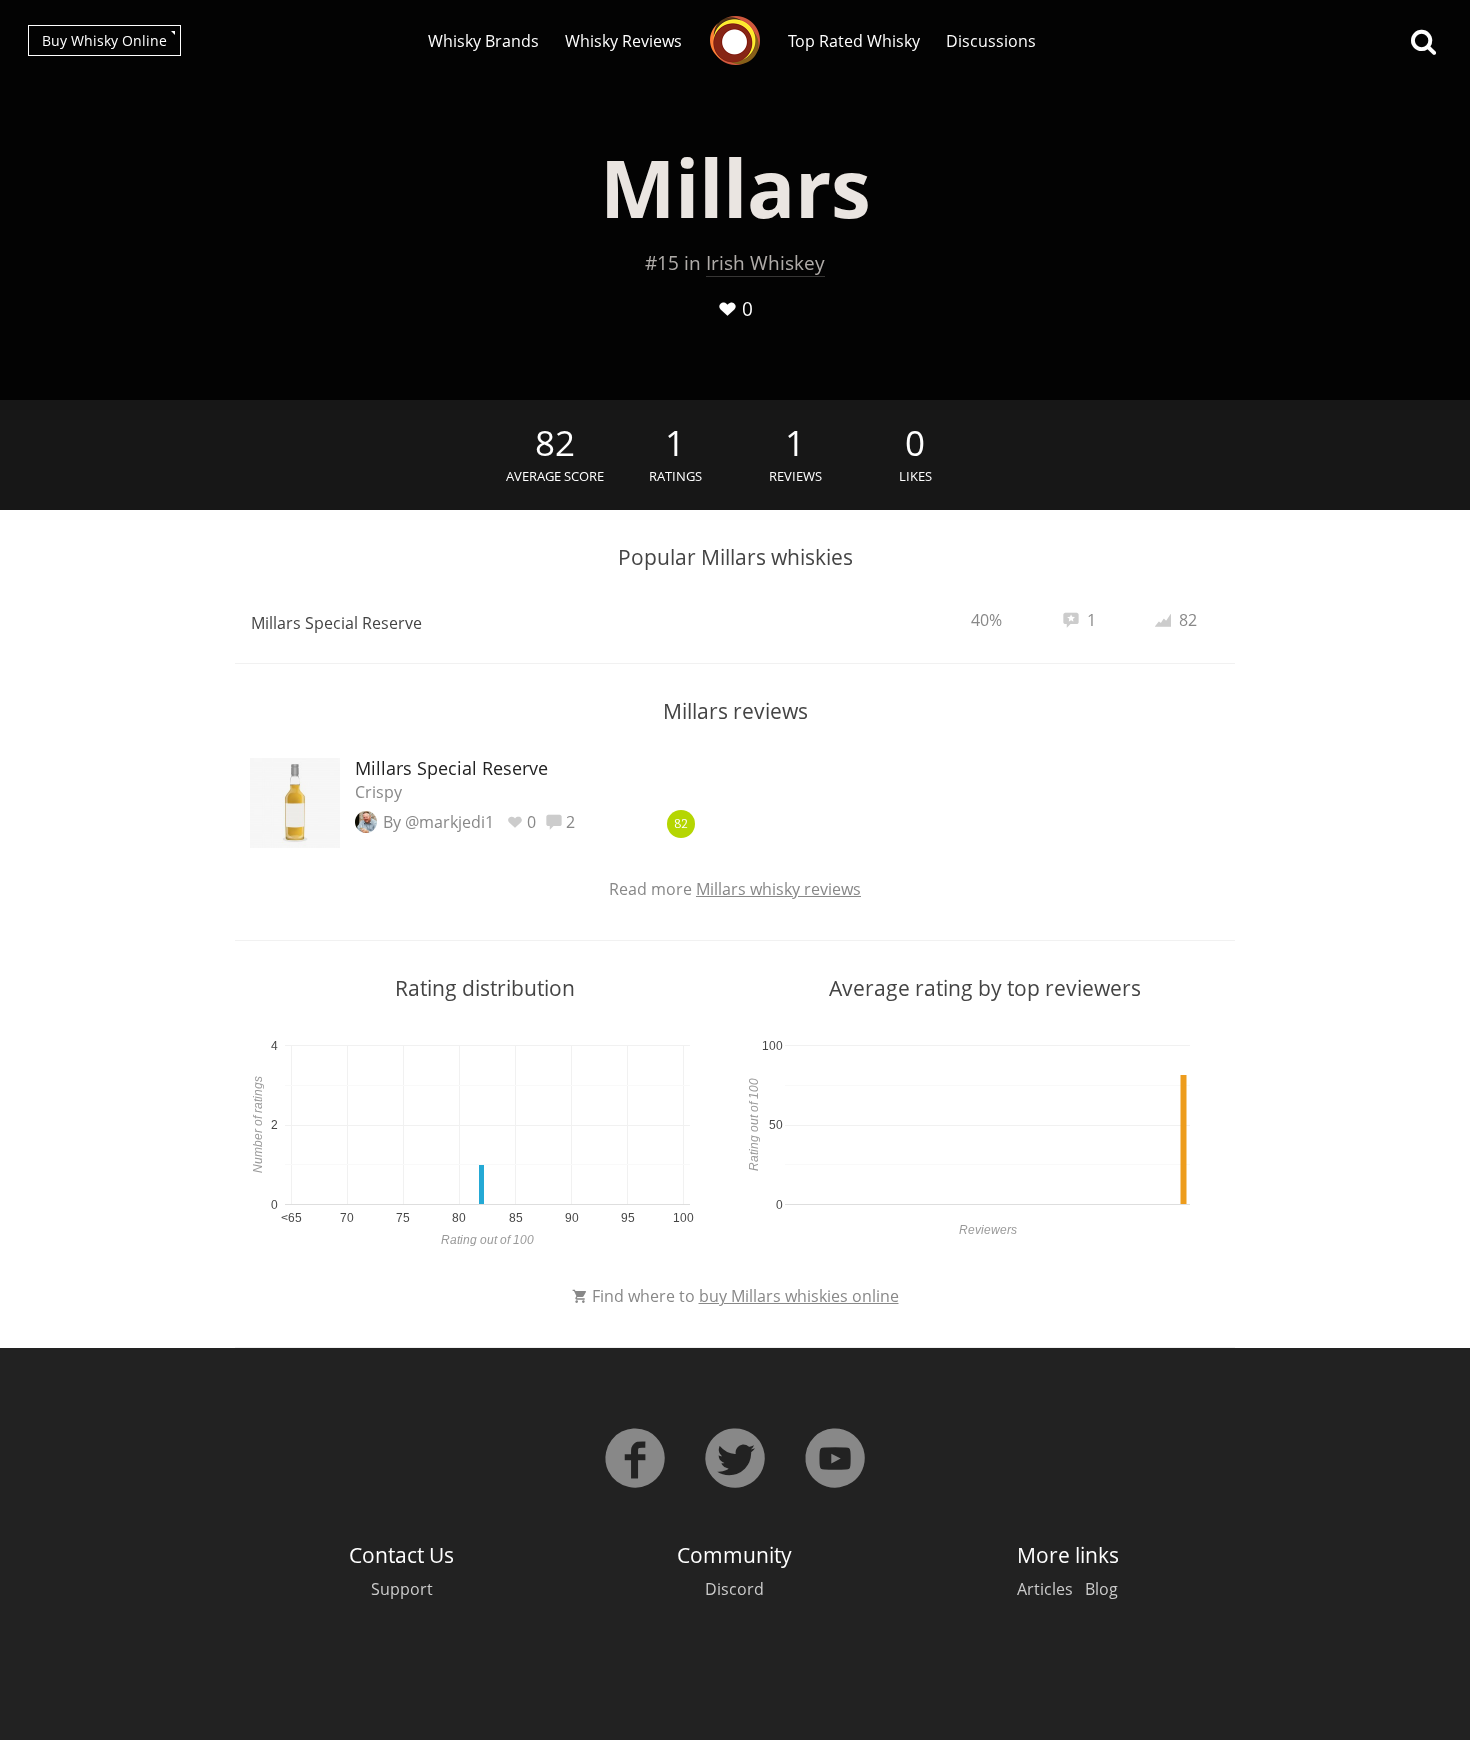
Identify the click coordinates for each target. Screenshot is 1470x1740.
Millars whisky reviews (778, 889)
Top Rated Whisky (854, 41)
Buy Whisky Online (104, 40)
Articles (1045, 1589)
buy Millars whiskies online (799, 1296)
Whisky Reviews (623, 41)
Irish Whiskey (765, 263)
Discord (734, 1589)
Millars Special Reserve (336, 623)
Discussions (991, 41)
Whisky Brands (483, 41)
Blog (1101, 1589)
